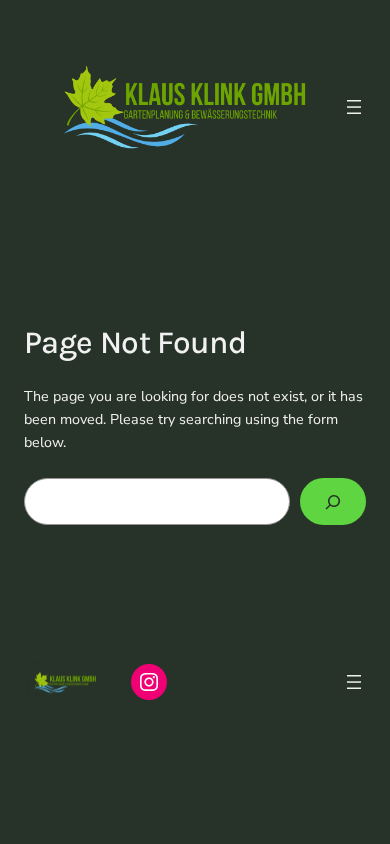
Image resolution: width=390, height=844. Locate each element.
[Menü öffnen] (354, 107)
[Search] (333, 501)
